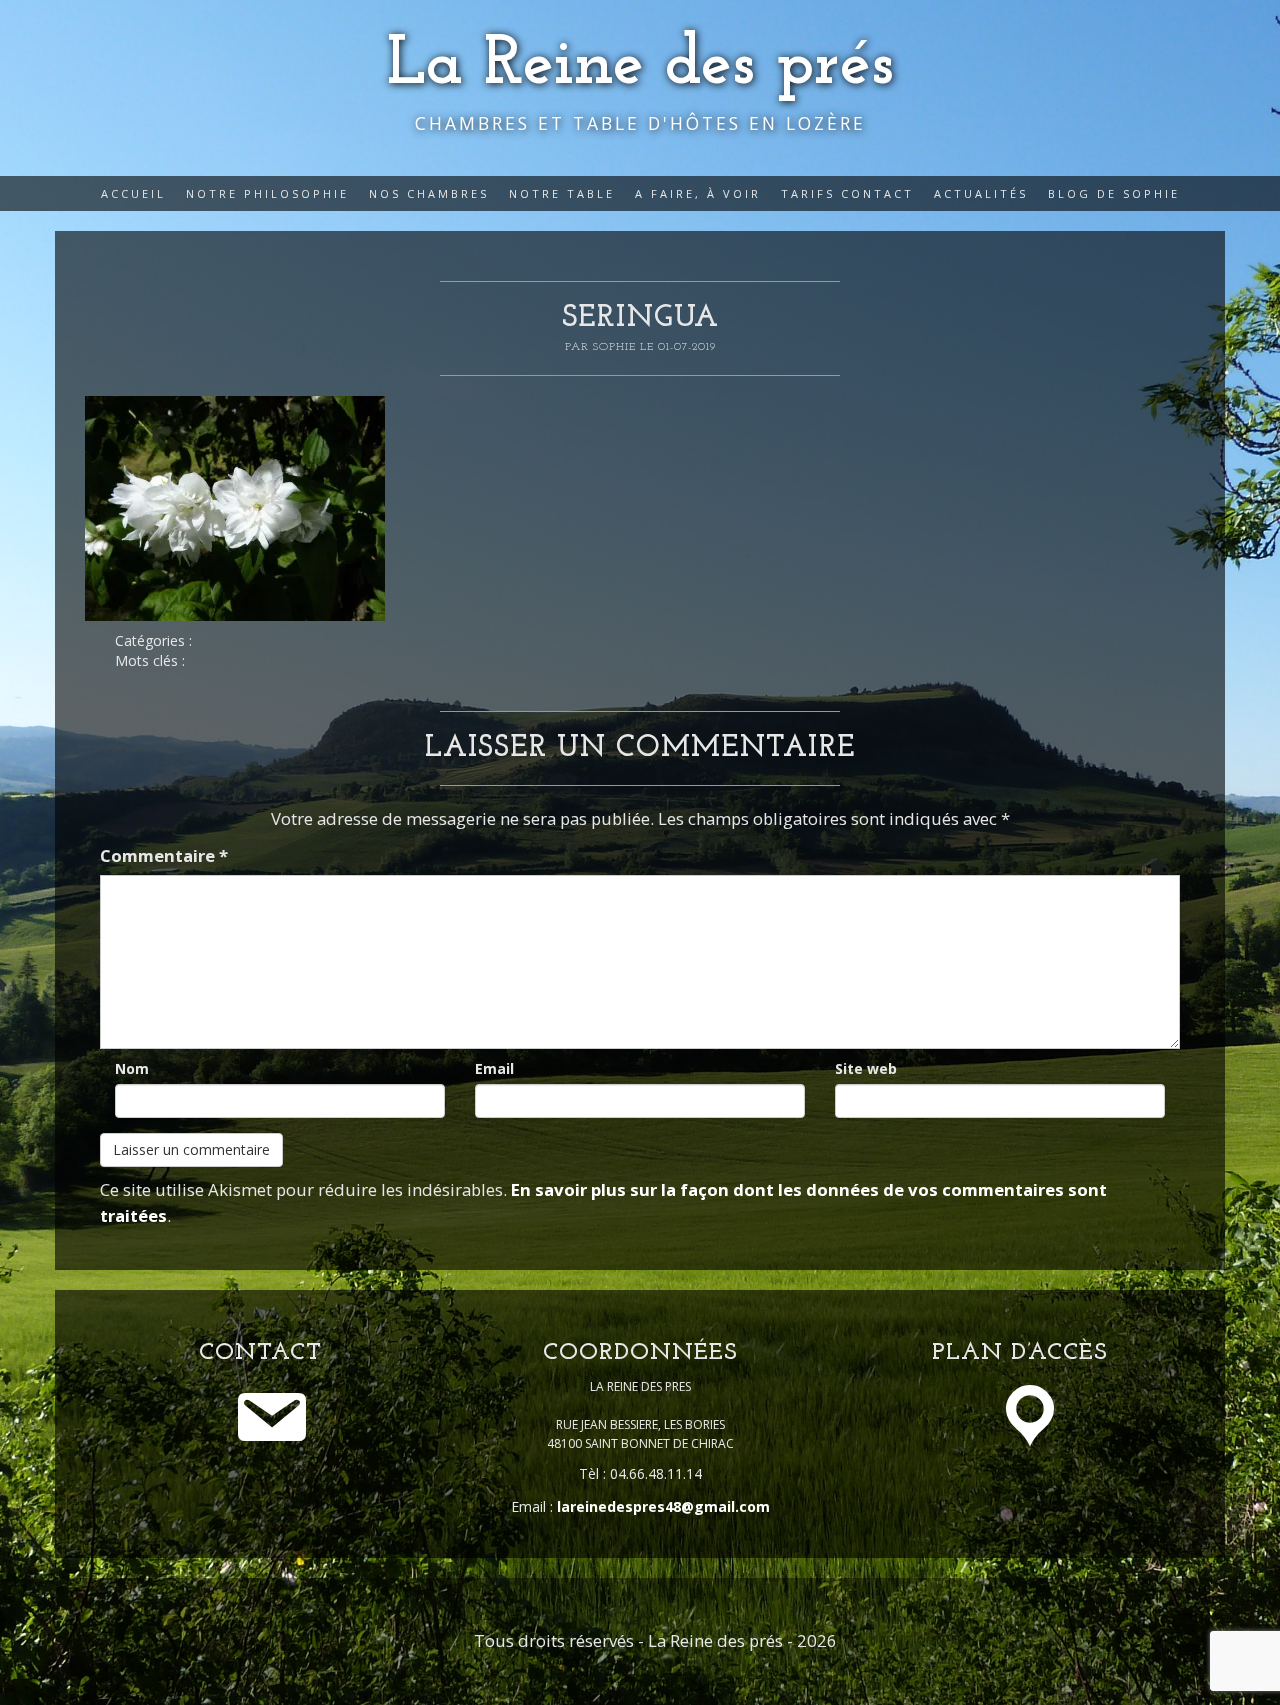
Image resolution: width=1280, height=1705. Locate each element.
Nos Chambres (429, 193)
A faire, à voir (698, 193)
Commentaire (164, 855)
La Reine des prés (640, 65)
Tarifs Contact (847, 193)
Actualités (981, 193)
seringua (640, 318)
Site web (866, 1068)
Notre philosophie (267, 193)
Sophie (616, 347)
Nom (132, 1068)
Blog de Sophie (1114, 193)
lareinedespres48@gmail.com (663, 1506)
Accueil (133, 193)
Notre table (562, 193)
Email (494, 1068)
